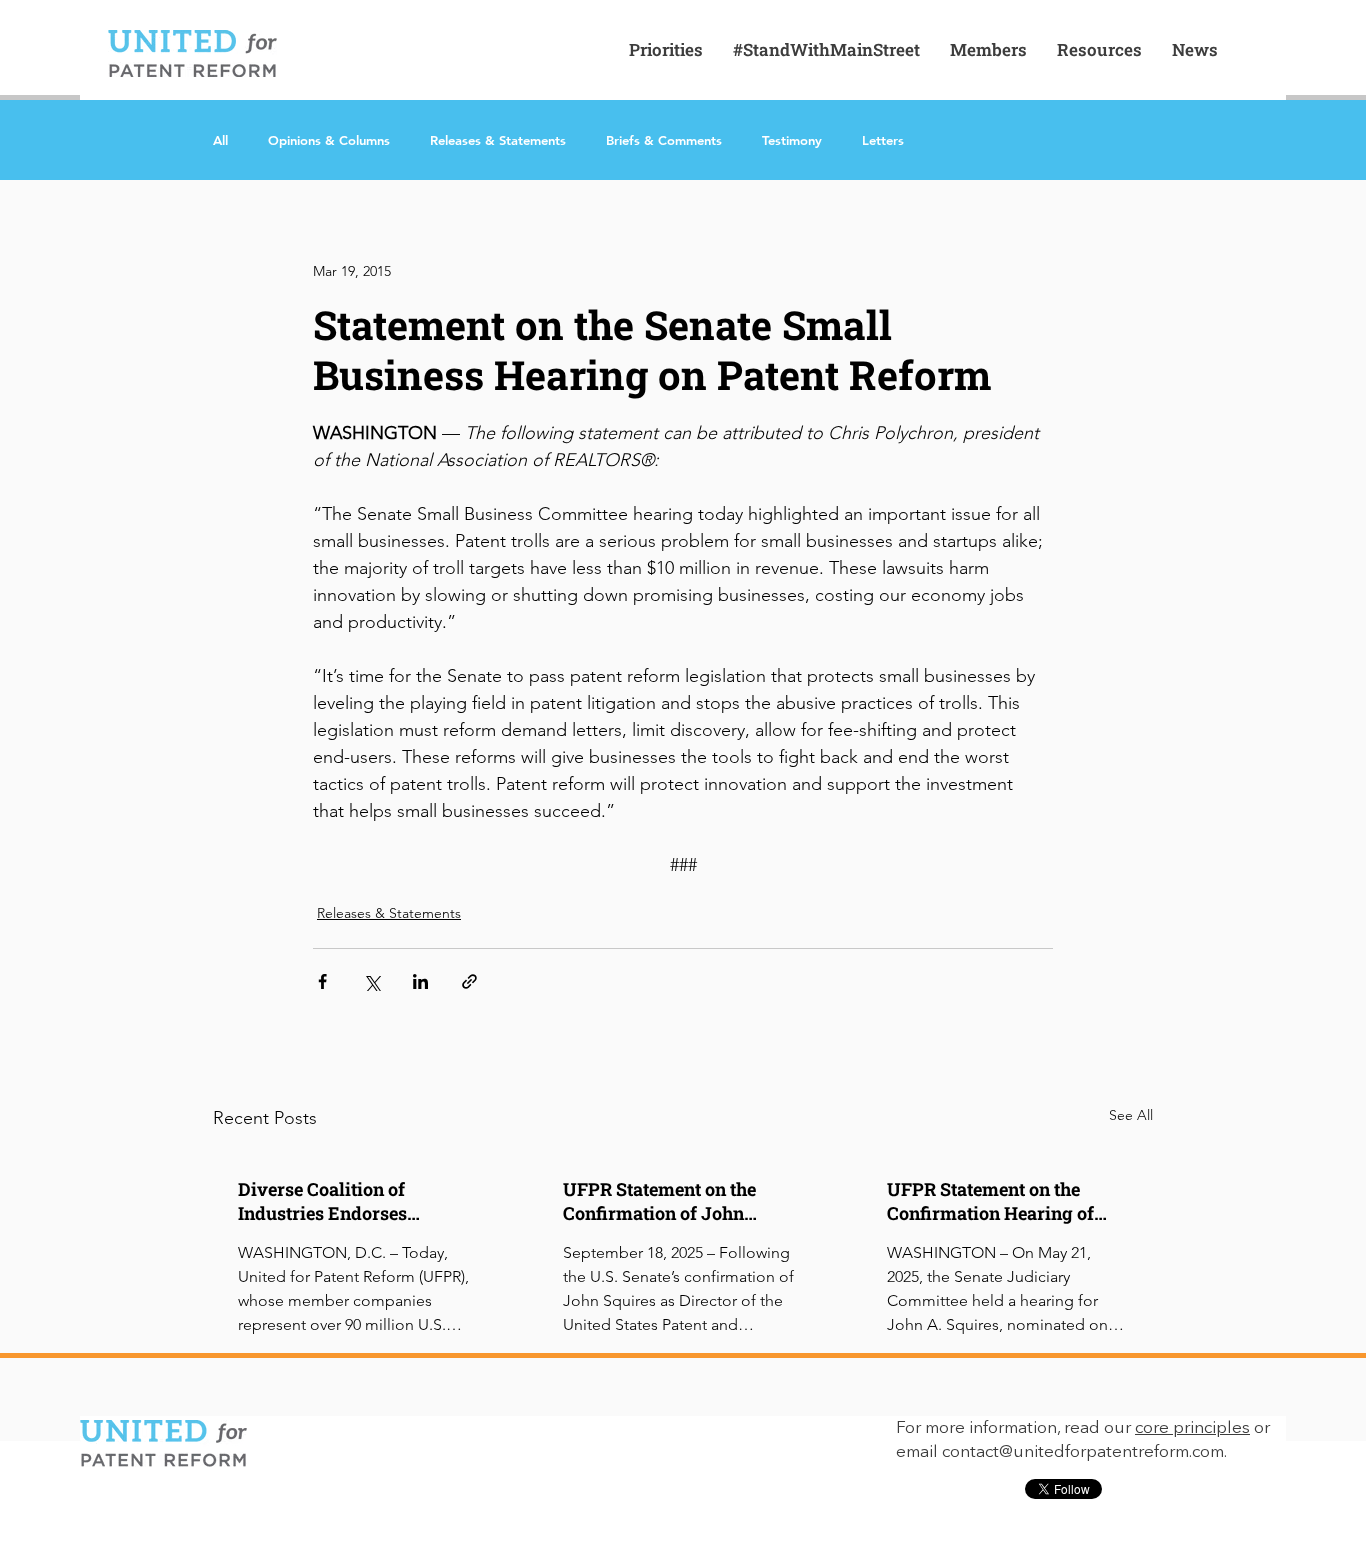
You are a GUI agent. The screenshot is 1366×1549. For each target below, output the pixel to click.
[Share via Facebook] (322, 981)
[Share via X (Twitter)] (371, 981)
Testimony (792, 140)
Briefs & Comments (664, 140)
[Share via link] (469, 981)
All (220, 140)
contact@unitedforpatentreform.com (1083, 1452)
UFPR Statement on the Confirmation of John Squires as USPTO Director (676, 1201)
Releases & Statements (498, 140)
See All (1131, 1115)
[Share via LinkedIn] (420, 981)
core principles (1192, 1428)
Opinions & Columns (329, 140)
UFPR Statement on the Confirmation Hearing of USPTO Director (990, 1201)
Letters (883, 140)
